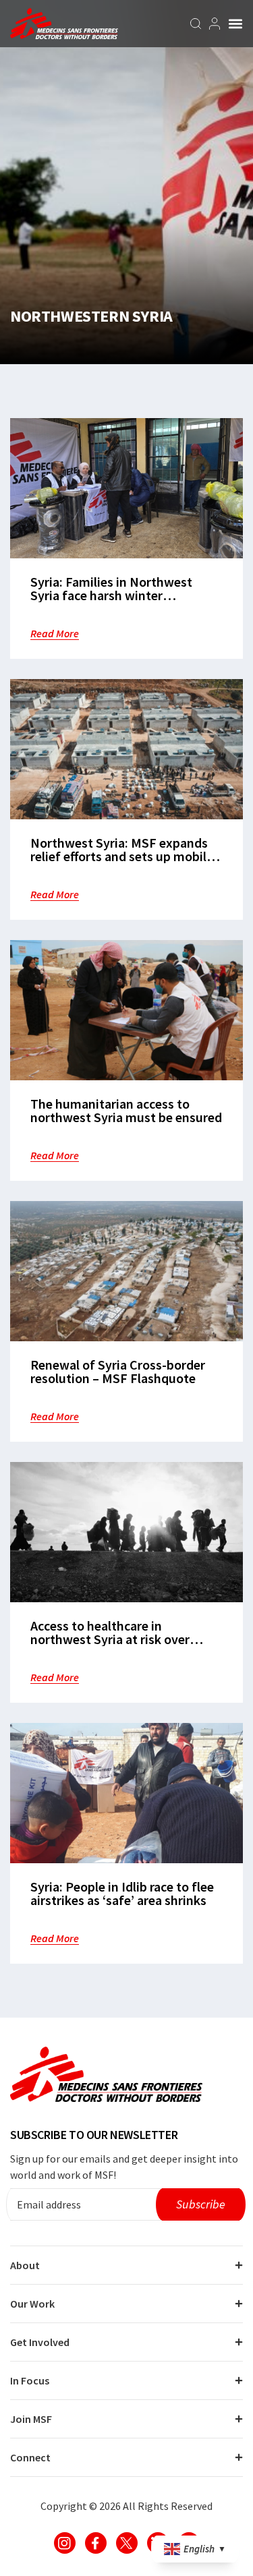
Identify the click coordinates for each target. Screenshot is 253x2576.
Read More (55, 633)
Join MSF (31, 2419)
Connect (30, 2457)
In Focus (30, 2380)
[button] (235, 24)
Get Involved (40, 2342)
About (25, 2265)
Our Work (32, 2304)
